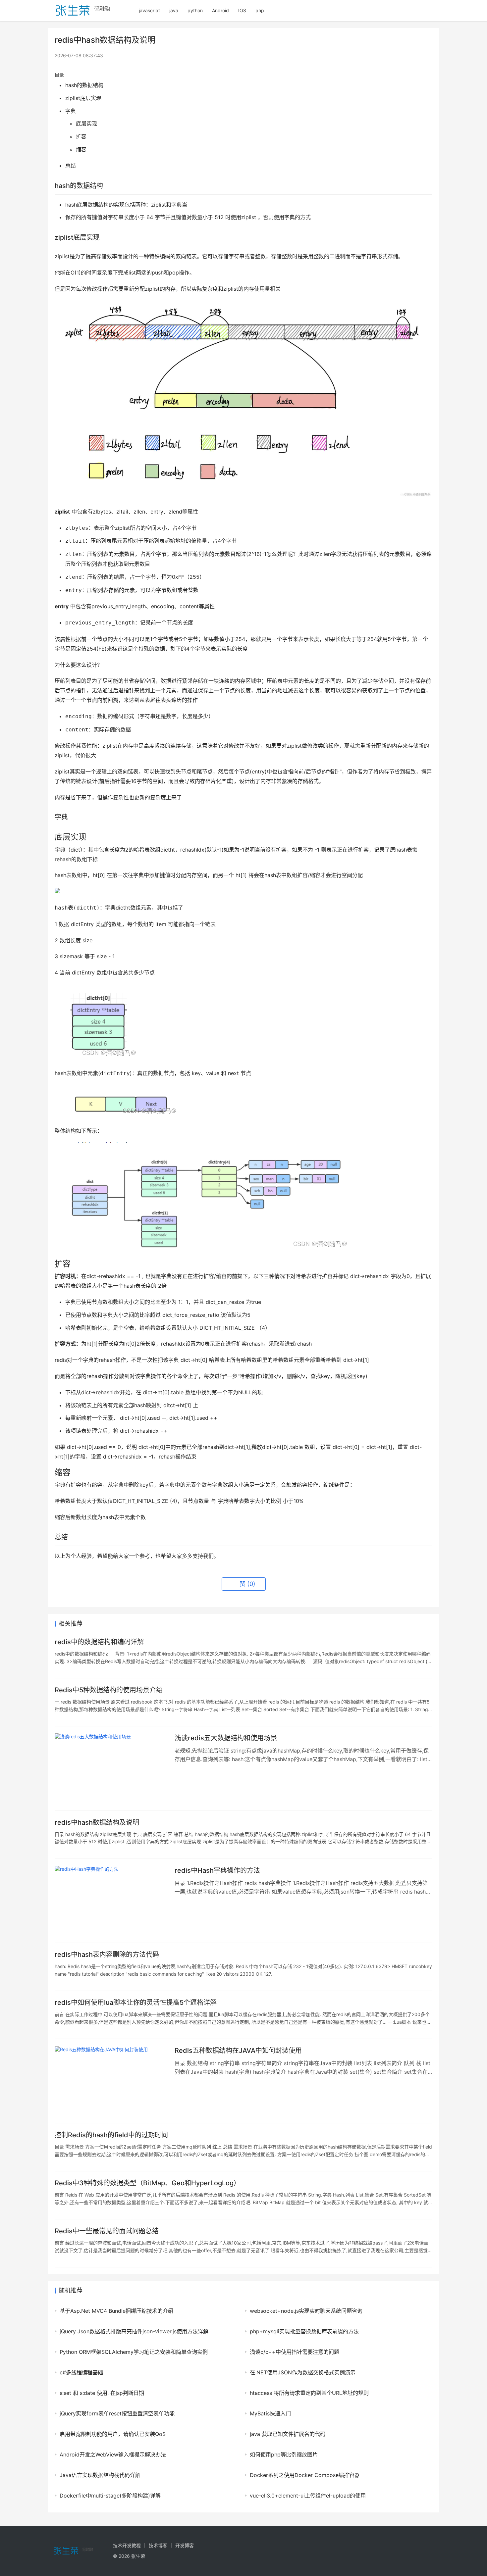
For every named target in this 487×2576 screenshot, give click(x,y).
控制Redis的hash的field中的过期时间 (111, 2135)
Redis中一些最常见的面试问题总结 (107, 2231)
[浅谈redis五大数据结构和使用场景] (111, 1768)
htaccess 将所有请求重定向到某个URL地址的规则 (309, 2393)
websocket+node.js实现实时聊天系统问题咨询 (306, 2311)
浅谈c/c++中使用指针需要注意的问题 (295, 2352)
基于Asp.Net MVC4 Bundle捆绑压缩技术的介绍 (116, 2311)
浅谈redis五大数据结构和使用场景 (226, 1738)
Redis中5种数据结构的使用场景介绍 (109, 1690)
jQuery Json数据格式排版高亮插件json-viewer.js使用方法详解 (134, 2331)
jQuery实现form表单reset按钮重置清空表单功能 (117, 2413)
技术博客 (158, 2545)
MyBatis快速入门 (270, 2413)
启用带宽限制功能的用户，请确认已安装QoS (113, 2434)
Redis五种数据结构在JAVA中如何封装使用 (238, 2051)
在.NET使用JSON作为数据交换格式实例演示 (303, 2372)
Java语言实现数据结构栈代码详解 (100, 2475)
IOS (242, 10)
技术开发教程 (127, 2545)
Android (220, 10)
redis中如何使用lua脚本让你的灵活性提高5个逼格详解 (136, 2003)
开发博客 (185, 2545)
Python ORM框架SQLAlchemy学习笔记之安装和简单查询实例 (134, 2352)
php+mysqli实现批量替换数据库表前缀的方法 (304, 2331)
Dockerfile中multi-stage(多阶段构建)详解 (110, 2496)
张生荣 (138, 2556)
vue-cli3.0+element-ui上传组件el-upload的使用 (308, 2496)
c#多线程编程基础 (81, 2372)
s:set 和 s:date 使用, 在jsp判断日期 (102, 2393)
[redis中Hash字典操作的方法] (111, 1901)
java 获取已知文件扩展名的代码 (288, 2434)
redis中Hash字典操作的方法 (217, 1870)
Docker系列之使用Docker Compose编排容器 (305, 2475)
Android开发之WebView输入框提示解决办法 (113, 2454)
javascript (149, 10)
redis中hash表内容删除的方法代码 (107, 1955)
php (260, 10)
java (174, 10)
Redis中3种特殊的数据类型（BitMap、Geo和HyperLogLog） (147, 2183)
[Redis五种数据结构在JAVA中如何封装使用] (111, 2081)
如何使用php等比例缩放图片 (284, 2454)
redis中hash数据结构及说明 (97, 1822)
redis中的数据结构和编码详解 (99, 1642)
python (195, 10)
